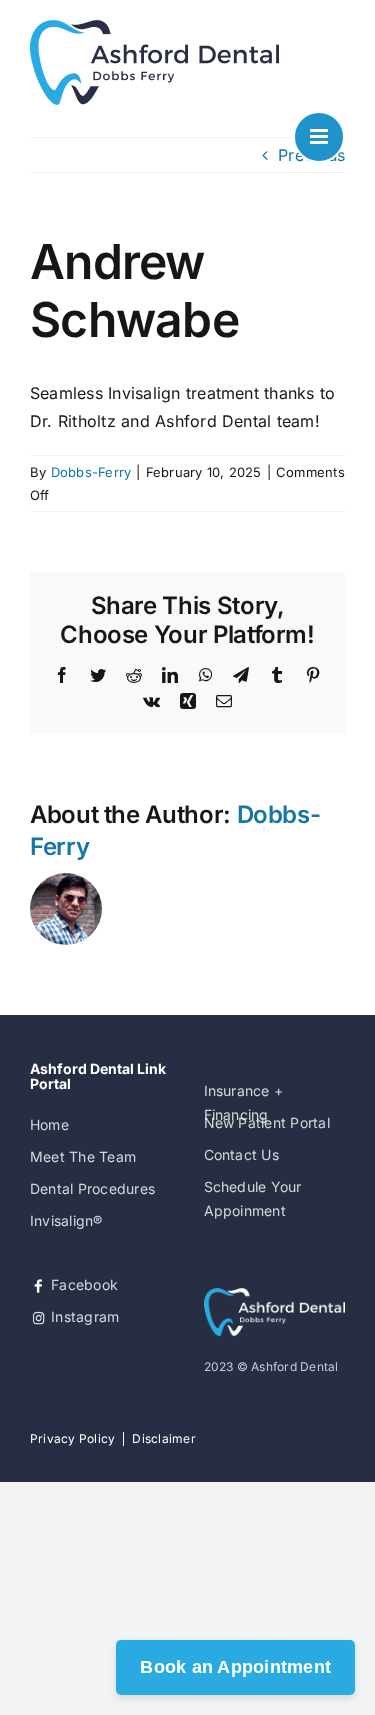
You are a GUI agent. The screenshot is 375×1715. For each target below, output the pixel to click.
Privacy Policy (72, 1438)
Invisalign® (66, 1220)
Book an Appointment (235, 1667)
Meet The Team (83, 1156)
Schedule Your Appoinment (253, 1198)
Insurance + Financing (244, 1102)
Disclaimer (163, 1438)
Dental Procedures (92, 1188)
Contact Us (241, 1154)
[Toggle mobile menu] (319, 137)
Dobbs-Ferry (91, 472)
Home (49, 1124)
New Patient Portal (267, 1122)
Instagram (83, 1316)
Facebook (82, 1284)
